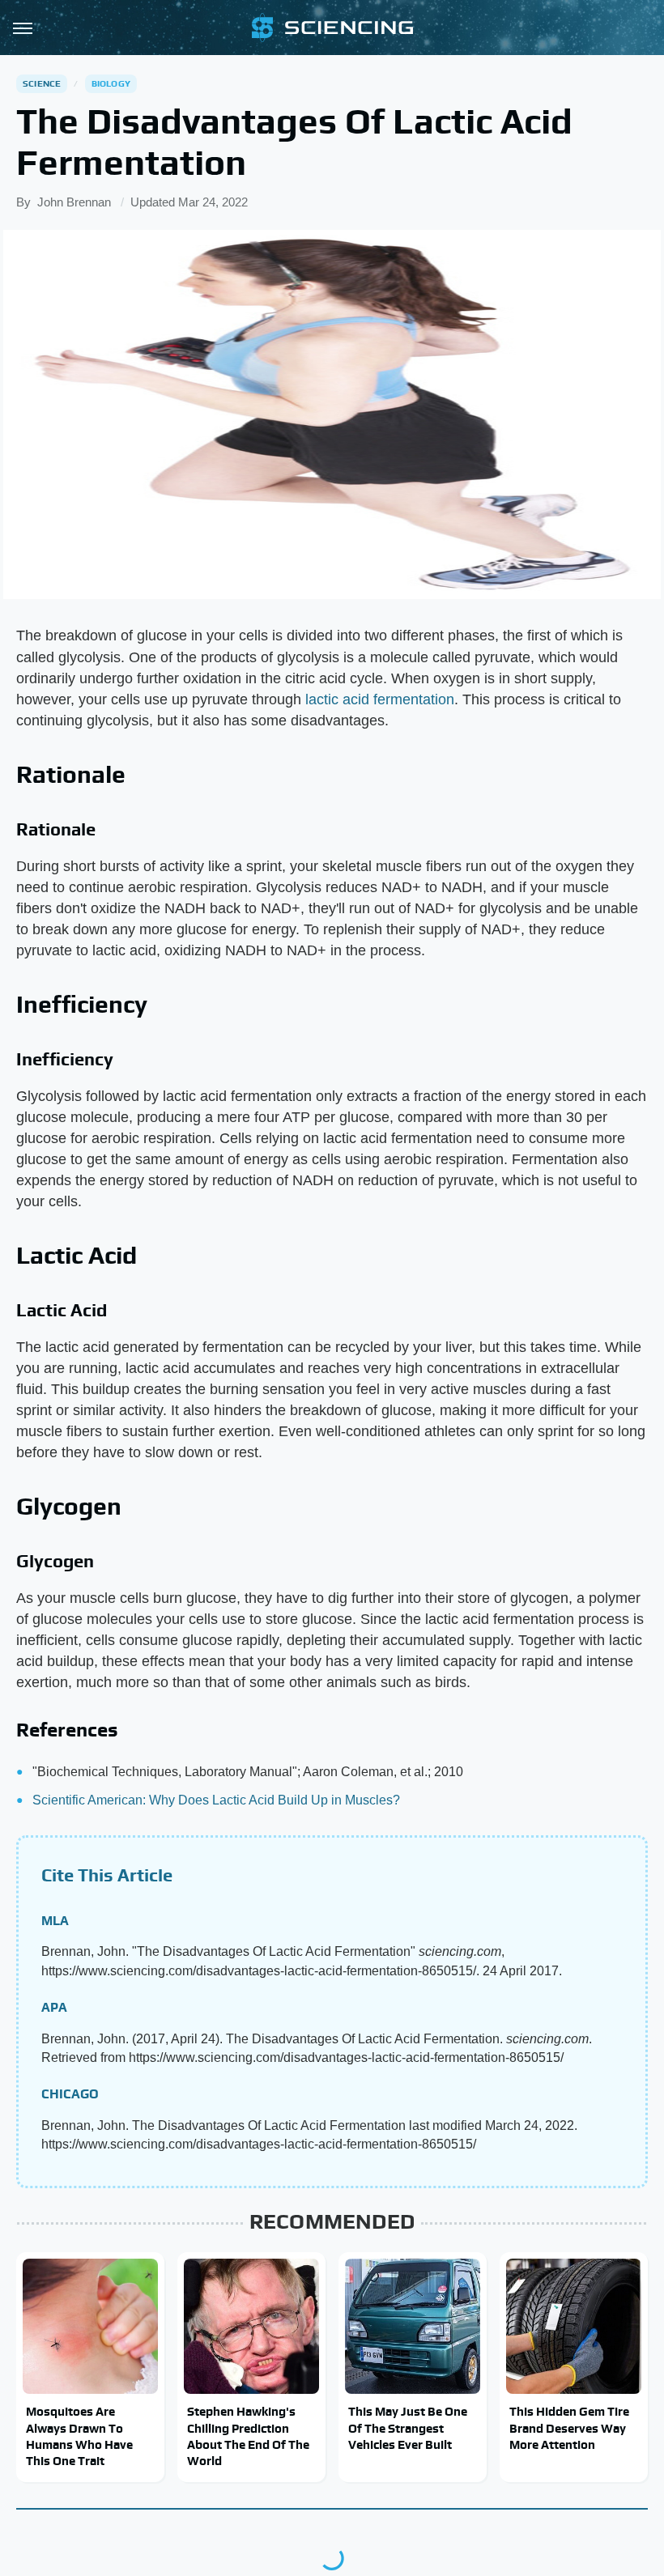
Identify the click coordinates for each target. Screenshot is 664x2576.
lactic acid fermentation (380, 699)
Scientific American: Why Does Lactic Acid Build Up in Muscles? (216, 1800)
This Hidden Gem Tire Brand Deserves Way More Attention (569, 2428)
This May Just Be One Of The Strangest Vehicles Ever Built (408, 2428)
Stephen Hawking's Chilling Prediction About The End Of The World (248, 2436)
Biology (111, 83)
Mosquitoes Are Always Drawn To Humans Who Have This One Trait (79, 2436)
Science (42, 83)
